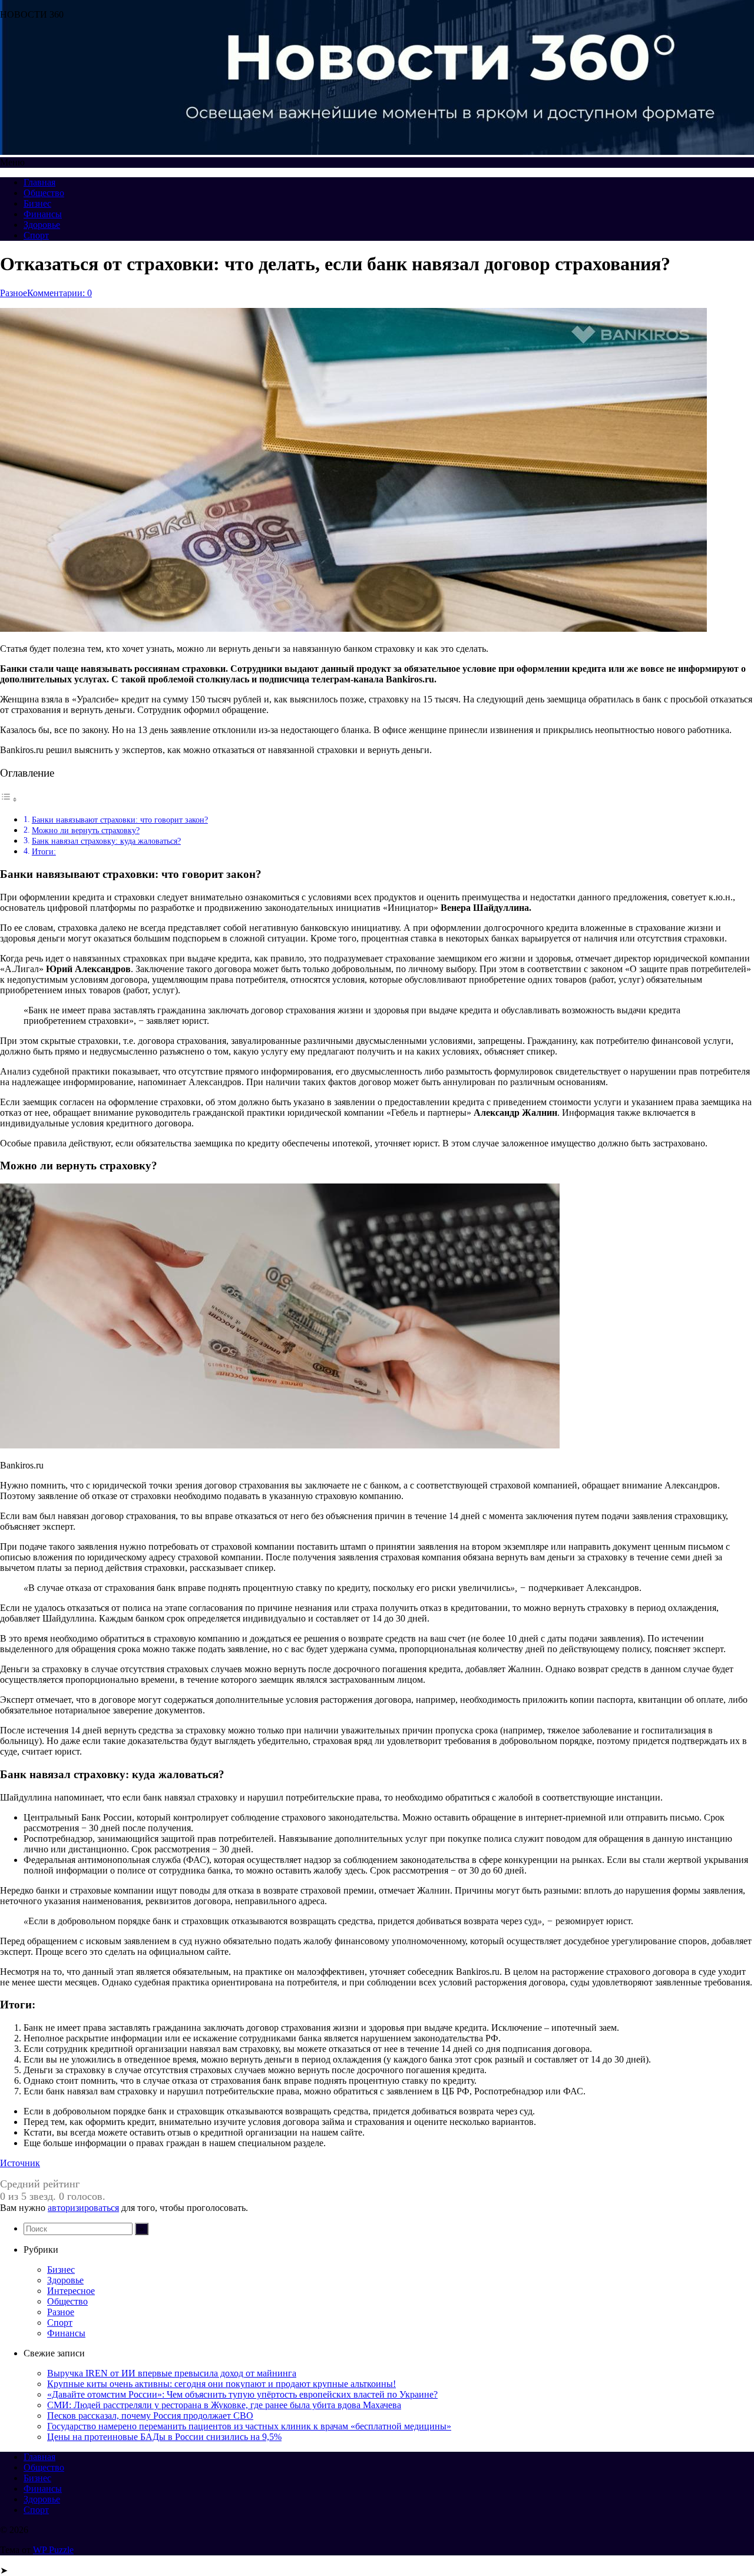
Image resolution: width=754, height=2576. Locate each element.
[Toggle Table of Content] (9, 799)
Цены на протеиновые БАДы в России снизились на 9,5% (164, 2437)
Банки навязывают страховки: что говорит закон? (120, 820)
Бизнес (37, 203)
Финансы (43, 214)
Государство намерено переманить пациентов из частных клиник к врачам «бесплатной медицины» (249, 2426)
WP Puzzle (53, 2550)
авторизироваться (83, 2208)
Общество (44, 193)
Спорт (36, 235)
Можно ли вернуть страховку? (86, 830)
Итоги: (44, 851)
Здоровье (42, 225)
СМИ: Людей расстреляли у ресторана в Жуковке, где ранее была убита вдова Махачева (224, 2405)
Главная (39, 182)
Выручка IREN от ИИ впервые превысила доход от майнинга (172, 2373)
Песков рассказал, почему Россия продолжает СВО (150, 2416)
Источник (20, 2163)
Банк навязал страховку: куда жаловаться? (106, 841)
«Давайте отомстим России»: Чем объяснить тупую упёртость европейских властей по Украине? (242, 2394)
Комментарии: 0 (59, 293)
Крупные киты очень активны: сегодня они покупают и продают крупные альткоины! (221, 2384)
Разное (14, 293)
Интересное (71, 2291)
